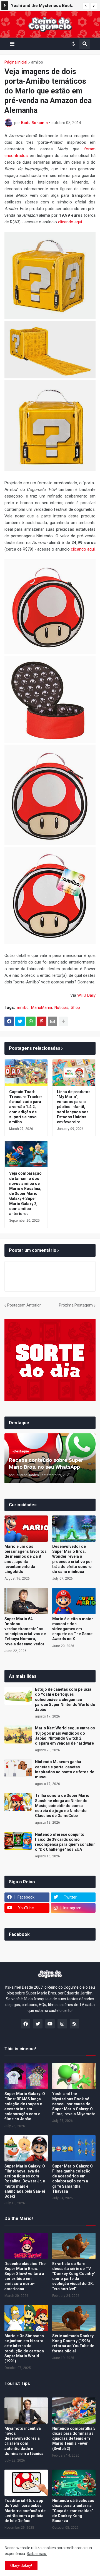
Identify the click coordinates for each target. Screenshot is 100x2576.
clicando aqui (70, 222)
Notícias (61, 1007)
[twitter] (38, 2024)
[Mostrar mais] (63, 1021)
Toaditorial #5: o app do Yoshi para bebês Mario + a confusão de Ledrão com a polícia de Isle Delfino (25, 2511)
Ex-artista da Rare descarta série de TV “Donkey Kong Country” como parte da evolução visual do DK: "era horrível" (74, 2276)
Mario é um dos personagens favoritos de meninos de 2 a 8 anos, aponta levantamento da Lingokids (26, 1559)
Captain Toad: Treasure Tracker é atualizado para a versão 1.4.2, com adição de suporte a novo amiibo (26, 1107)
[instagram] (62, 2024)
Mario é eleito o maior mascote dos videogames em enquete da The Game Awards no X (73, 1629)
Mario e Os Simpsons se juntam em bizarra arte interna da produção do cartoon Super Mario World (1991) (24, 2348)
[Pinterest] (42, 1021)
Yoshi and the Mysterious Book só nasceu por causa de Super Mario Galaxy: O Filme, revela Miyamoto (74, 2104)
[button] (86, 6)
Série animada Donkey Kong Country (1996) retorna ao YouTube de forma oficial (73, 2343)
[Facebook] (9, 1021)
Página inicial (16, 62)
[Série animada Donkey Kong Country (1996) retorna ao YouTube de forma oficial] (74, 2318)
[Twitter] (20, 1021)
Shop (75, 1007)
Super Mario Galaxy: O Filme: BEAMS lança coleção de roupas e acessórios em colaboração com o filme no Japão (25, 2106)
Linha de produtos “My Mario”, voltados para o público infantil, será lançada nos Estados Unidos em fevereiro (74, 1107)
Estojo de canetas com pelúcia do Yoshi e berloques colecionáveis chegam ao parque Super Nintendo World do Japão (65, 1699)
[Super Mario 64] (26, 1601)
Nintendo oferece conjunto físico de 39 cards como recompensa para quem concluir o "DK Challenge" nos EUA (65, 1842)
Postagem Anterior (24, 1305)
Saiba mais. (37, 2554)
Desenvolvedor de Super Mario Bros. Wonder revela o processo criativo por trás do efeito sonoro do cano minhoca (72, 1559)
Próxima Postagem (76, 1305)
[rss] (74, 2024)
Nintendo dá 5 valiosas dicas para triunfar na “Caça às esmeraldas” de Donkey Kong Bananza (73, 2511)
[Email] (52, 1021)
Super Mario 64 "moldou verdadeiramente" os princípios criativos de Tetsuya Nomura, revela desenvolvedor (25, 1631)
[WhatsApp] (31, 1021)
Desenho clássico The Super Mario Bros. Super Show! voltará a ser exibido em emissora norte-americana (25, 2276)
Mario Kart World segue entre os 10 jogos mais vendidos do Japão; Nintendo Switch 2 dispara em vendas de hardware (65, 1736)
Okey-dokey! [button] (21, 2565)
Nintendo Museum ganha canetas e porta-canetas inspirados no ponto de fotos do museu (65, 1769)
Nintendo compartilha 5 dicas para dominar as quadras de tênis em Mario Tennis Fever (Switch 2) (74, 2438)
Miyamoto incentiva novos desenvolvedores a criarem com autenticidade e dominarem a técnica (24, 2441)
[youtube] (50, 2024)
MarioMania (42, 1007)
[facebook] (26, 2024)
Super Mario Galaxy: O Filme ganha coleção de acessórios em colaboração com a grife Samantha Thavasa (72, 2179)
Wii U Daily (86, 995)
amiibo (37, 62)
